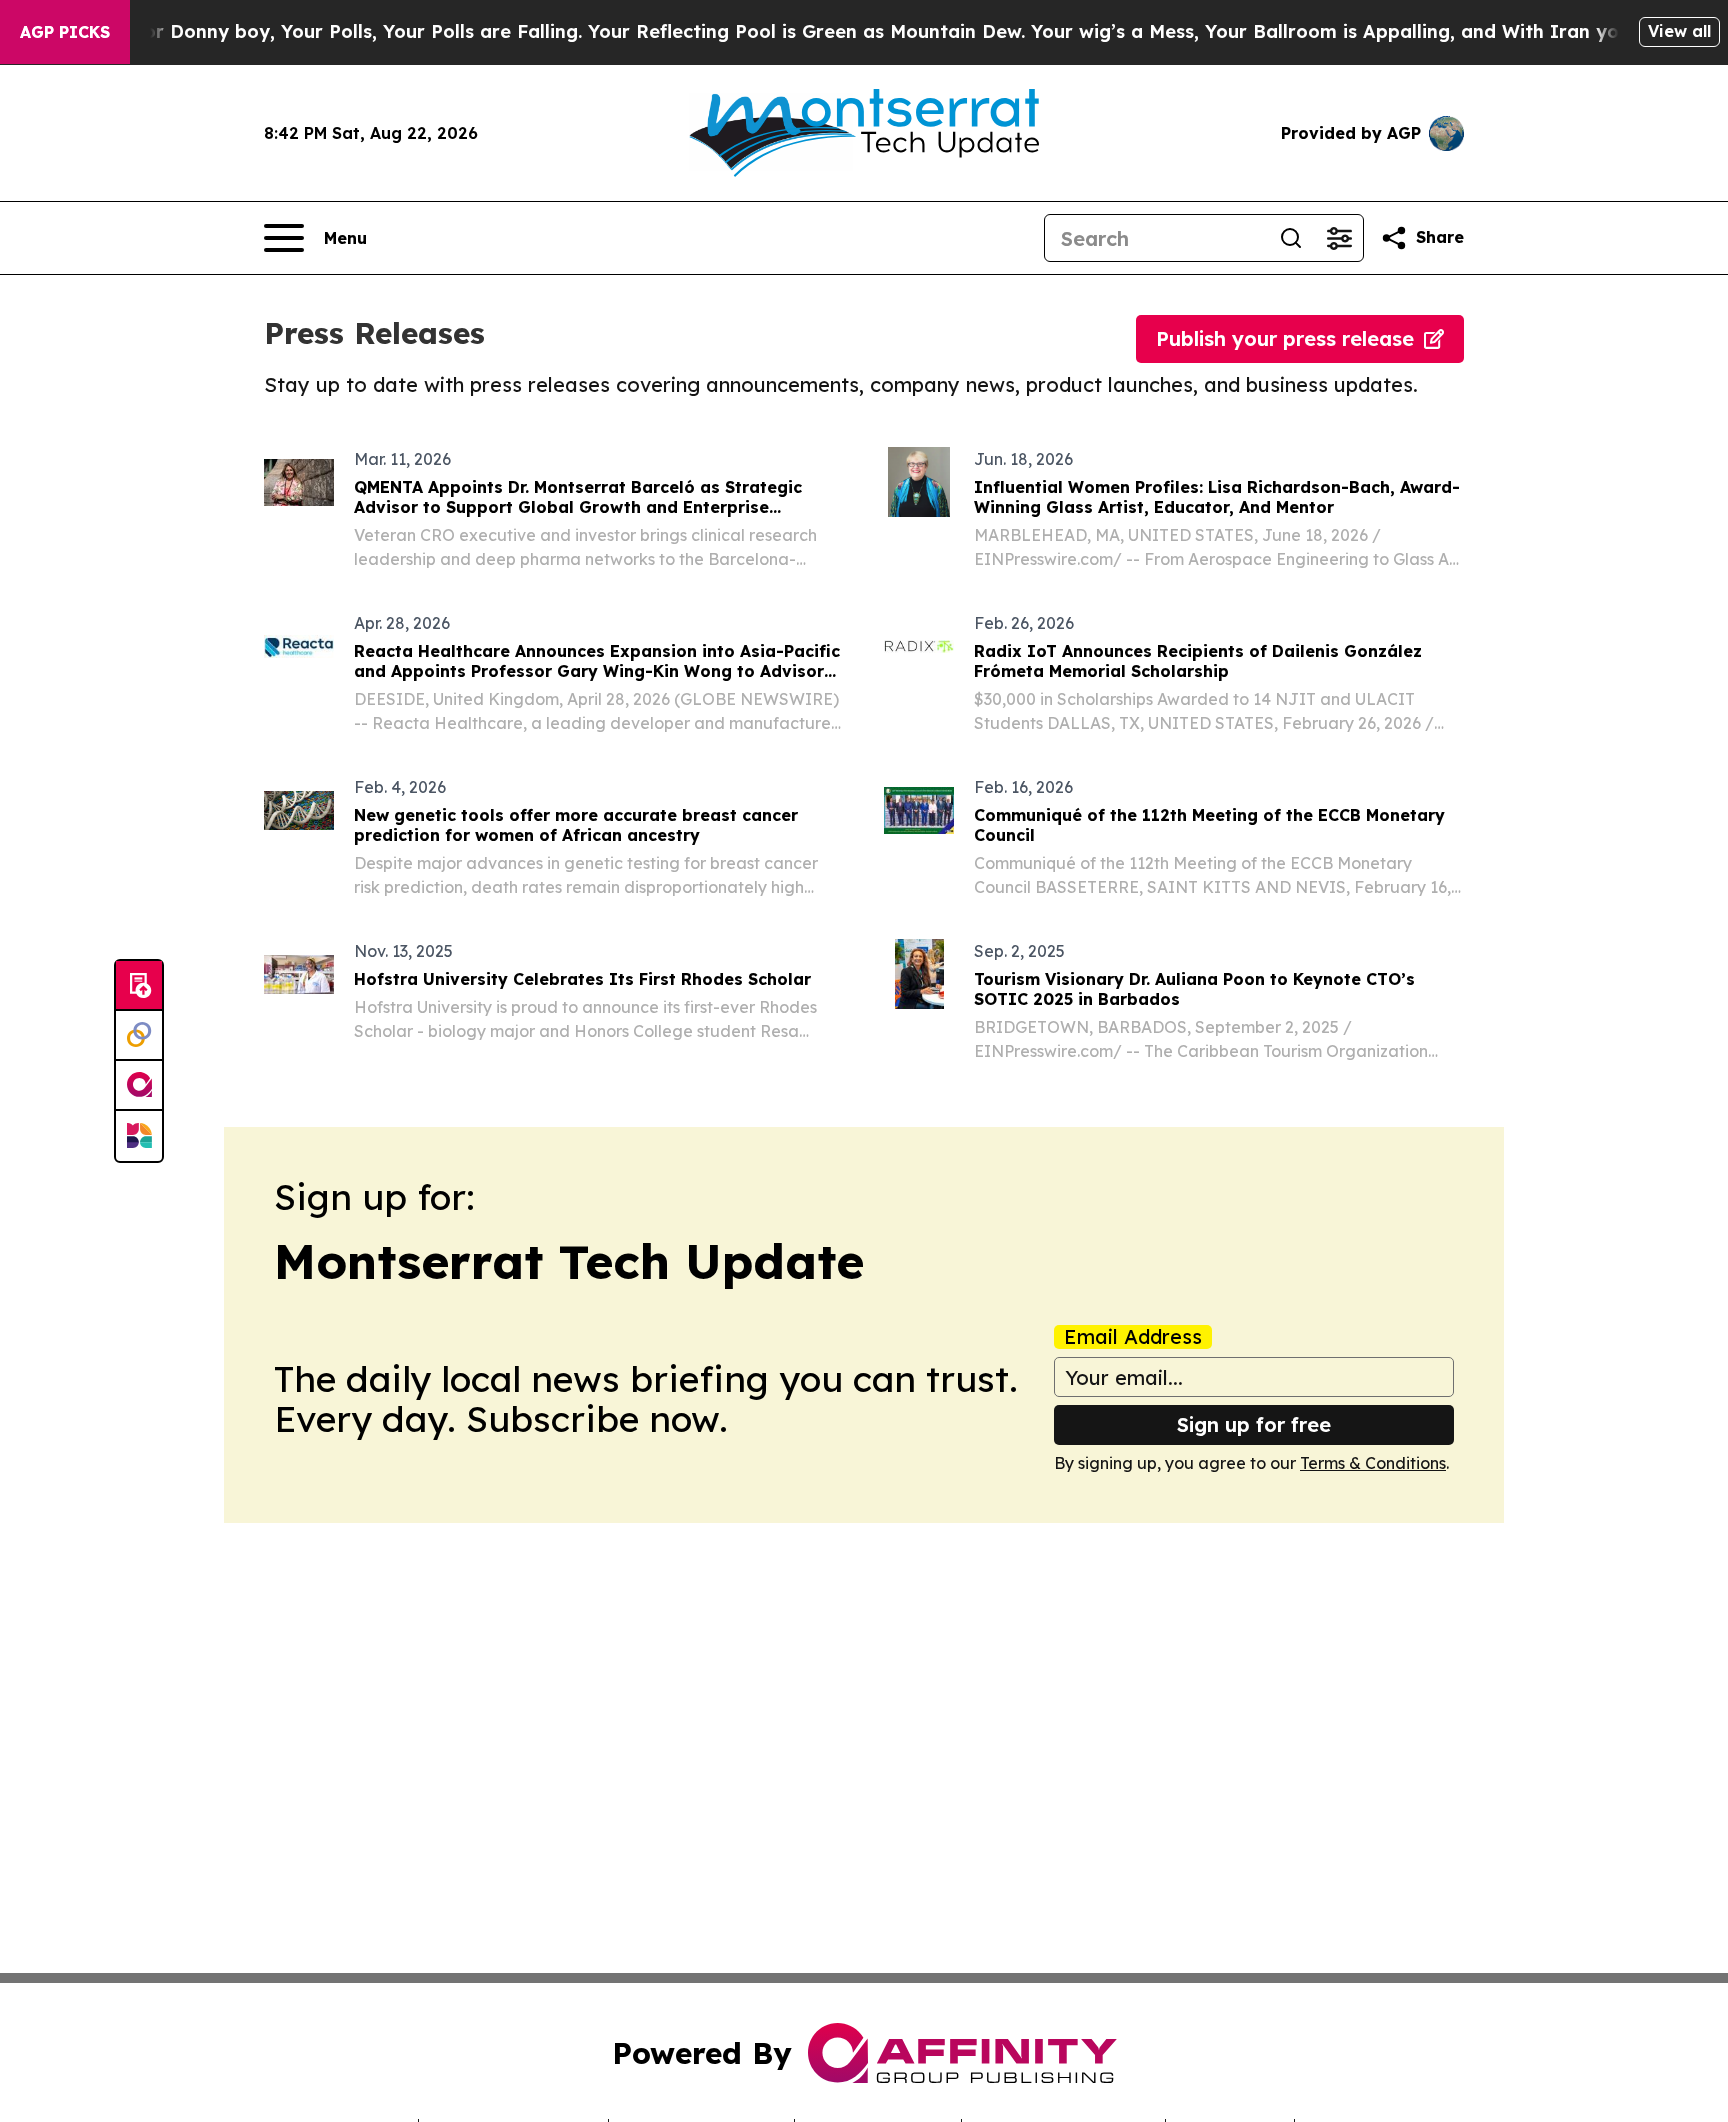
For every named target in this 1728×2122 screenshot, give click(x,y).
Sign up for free (1254, 1424)
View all (1679, 31)
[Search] (1291, 238)
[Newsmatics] (139, 1136)
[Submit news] (139, 986)
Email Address (1133, 1337)
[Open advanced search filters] (1339, 238)
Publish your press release (1285, 338)
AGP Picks (65, 32)
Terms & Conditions (1373, 1463)
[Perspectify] (139, 1036)
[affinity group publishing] (139, 1086)
